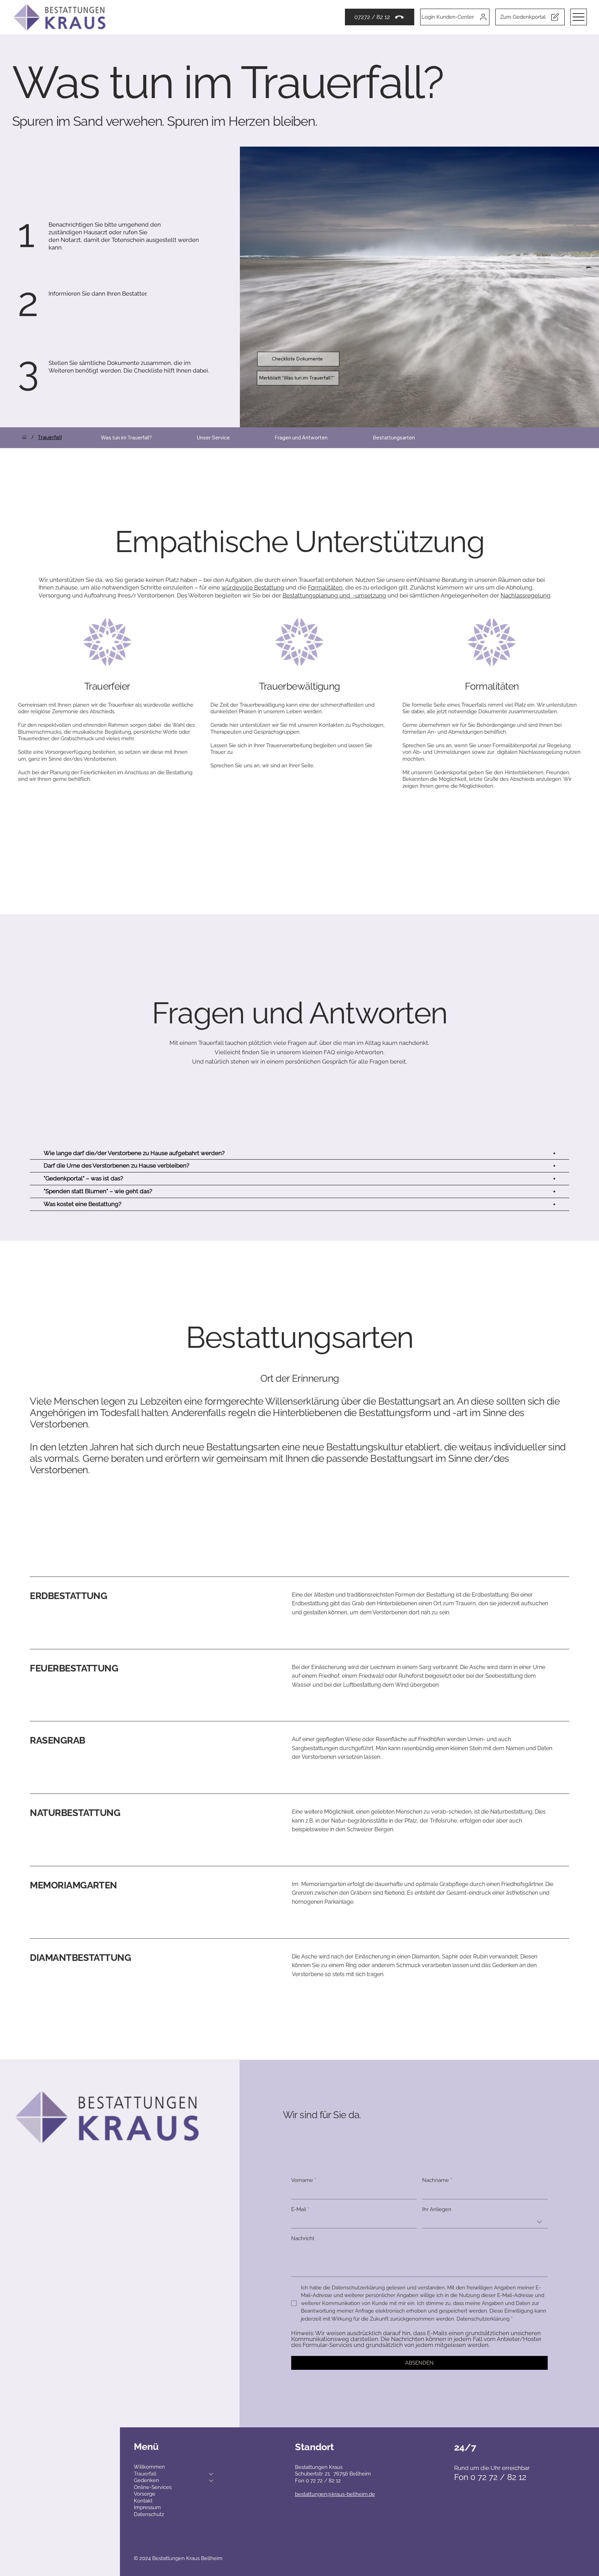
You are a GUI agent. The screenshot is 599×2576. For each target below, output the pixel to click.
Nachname (437, 2180)
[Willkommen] (24, 437)
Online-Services (153, 2487)
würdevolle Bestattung (253, 587)
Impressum (147, 2507)
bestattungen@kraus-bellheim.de (335, 2494)
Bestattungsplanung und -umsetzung (334, 595)
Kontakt (143, 2501)
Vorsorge (145, 2494)
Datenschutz (149, 2514)
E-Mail (300, 2209)
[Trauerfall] (211, 2474)
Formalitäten (325, 587)
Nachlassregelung (526, 595)
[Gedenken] (211, 2481)
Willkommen (149, 2467)
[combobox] (485, 2222)
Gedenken (146, 2480)
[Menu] (579, 17)
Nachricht (303, 2238)
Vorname (304, 2180)
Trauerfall (145, 2474)
